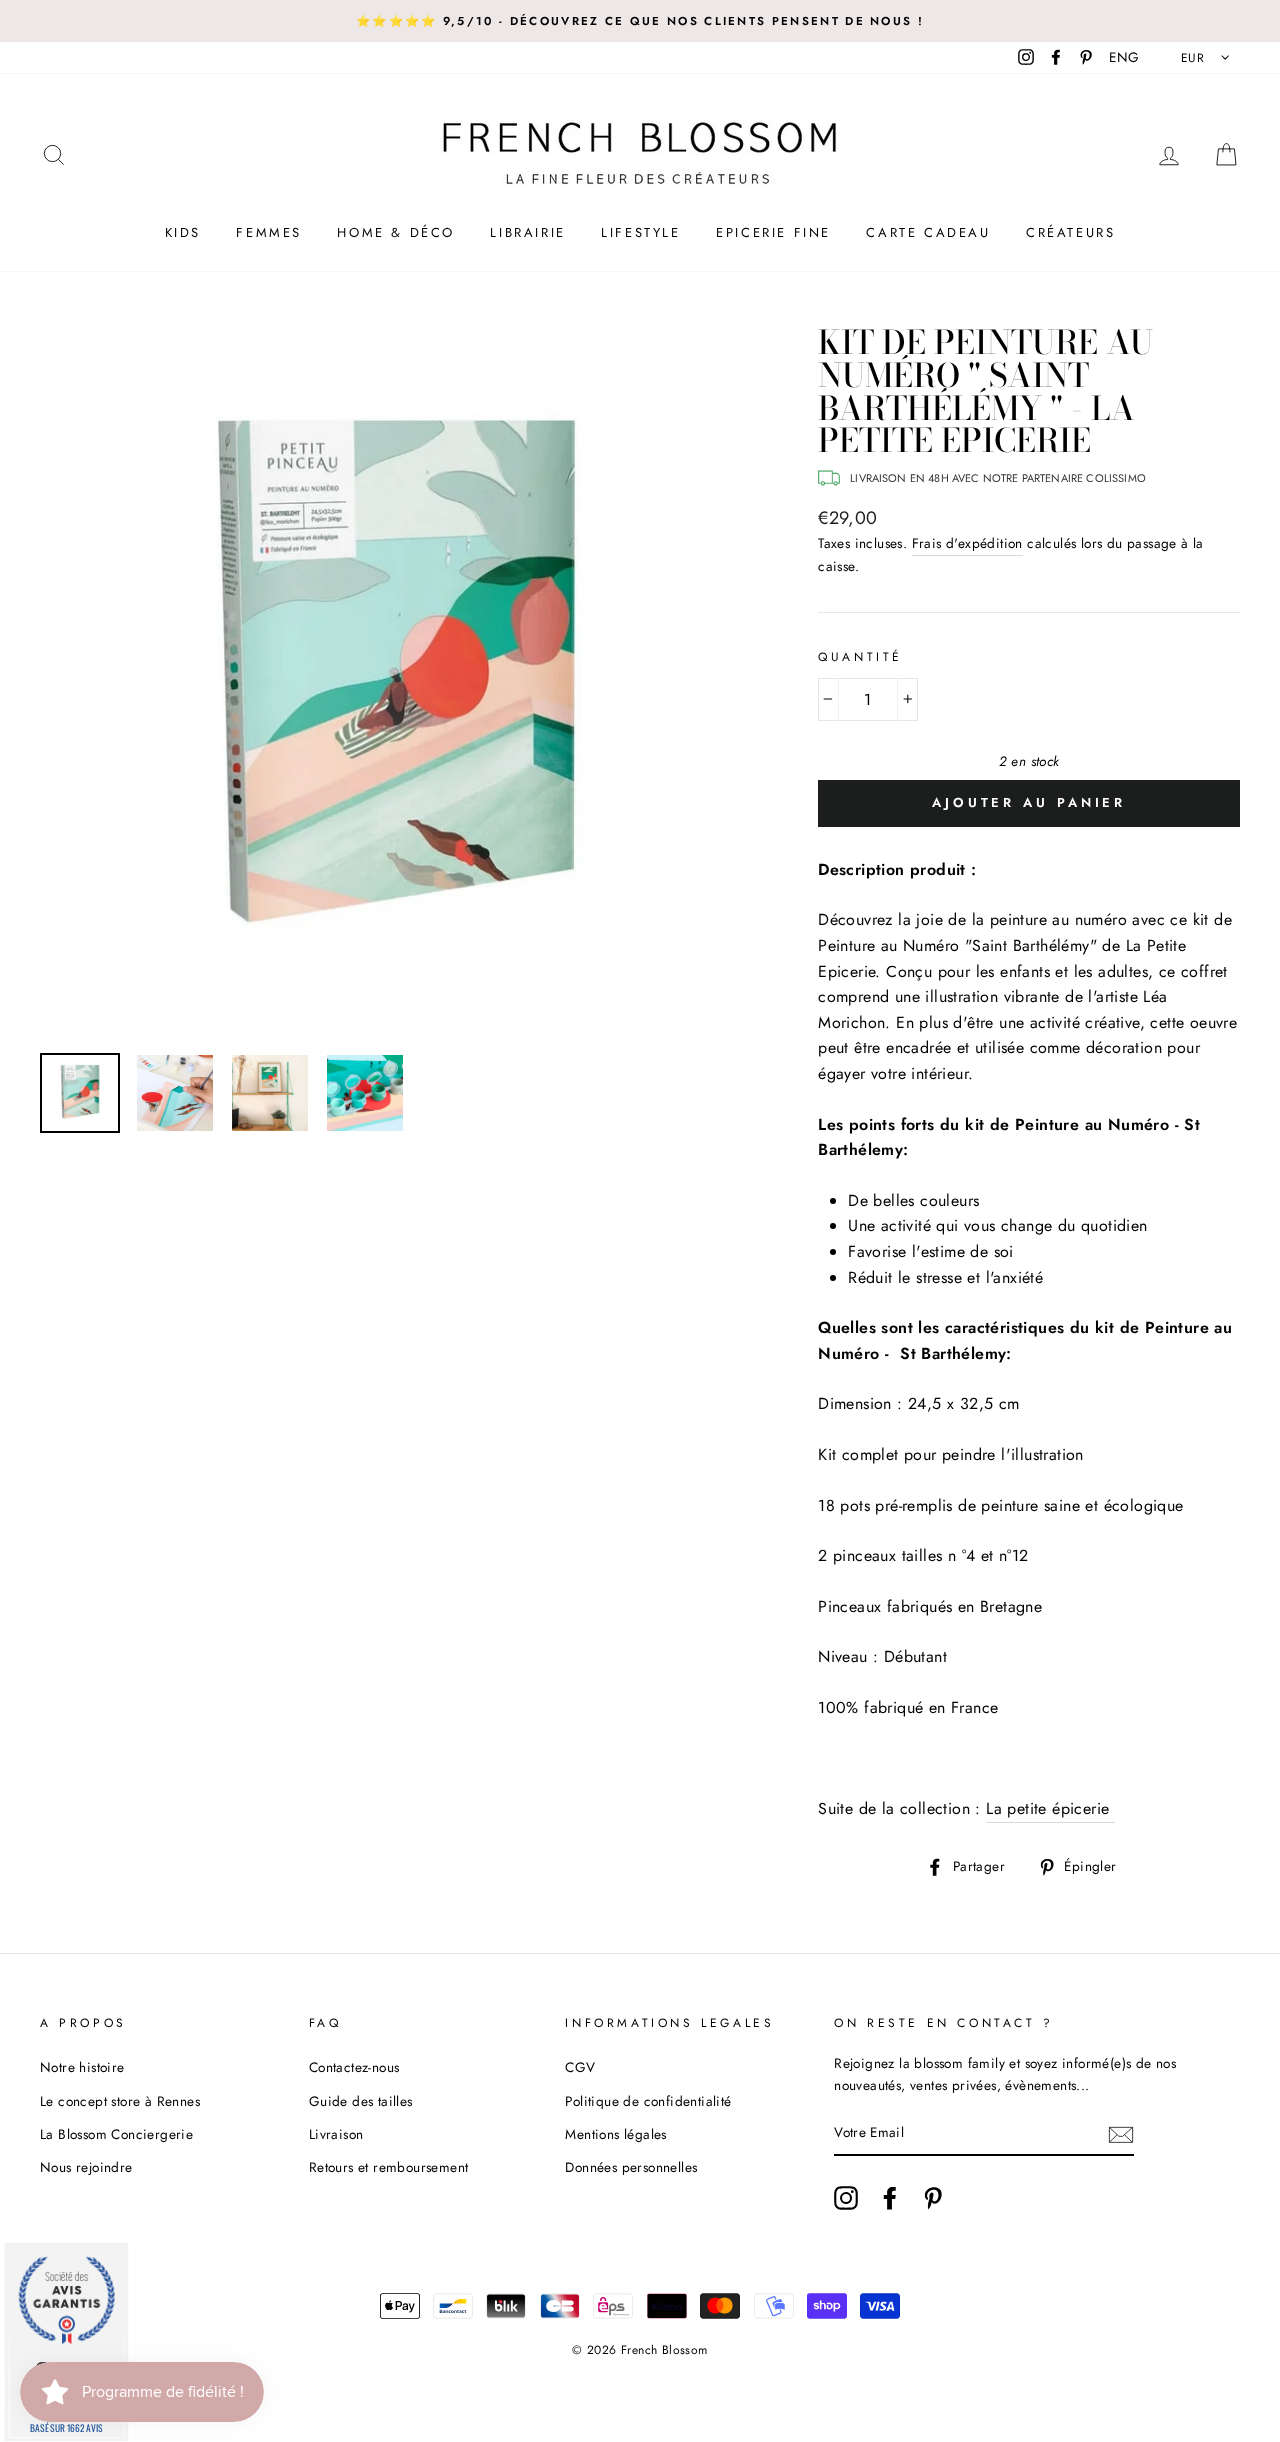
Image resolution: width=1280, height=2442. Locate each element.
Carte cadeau (928, 232)
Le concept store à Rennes (120, 2101)
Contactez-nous (354, 2067)
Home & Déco (396, 232)
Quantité (860, 657)
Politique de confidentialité (648, 2101)
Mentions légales (615, 2134)
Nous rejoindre (86, 2167)
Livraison (336, 2134)
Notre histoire (82, 2067)
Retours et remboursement (389, 2167)
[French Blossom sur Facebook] (890, 2198)
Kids (183, 232)
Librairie (527, 232)
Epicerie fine (773, 232)
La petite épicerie (1050, 1808)
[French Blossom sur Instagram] (846, 2198)
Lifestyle (640, 232)
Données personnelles (631, 2167)
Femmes (269, 232)
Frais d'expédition (967, 543)
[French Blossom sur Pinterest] (933, 2198)
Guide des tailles (361, 2101)
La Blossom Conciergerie (116, 2134)
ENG (1124, 57)
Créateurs (1070, 232)
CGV (580, 2067)
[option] (640, 21)
